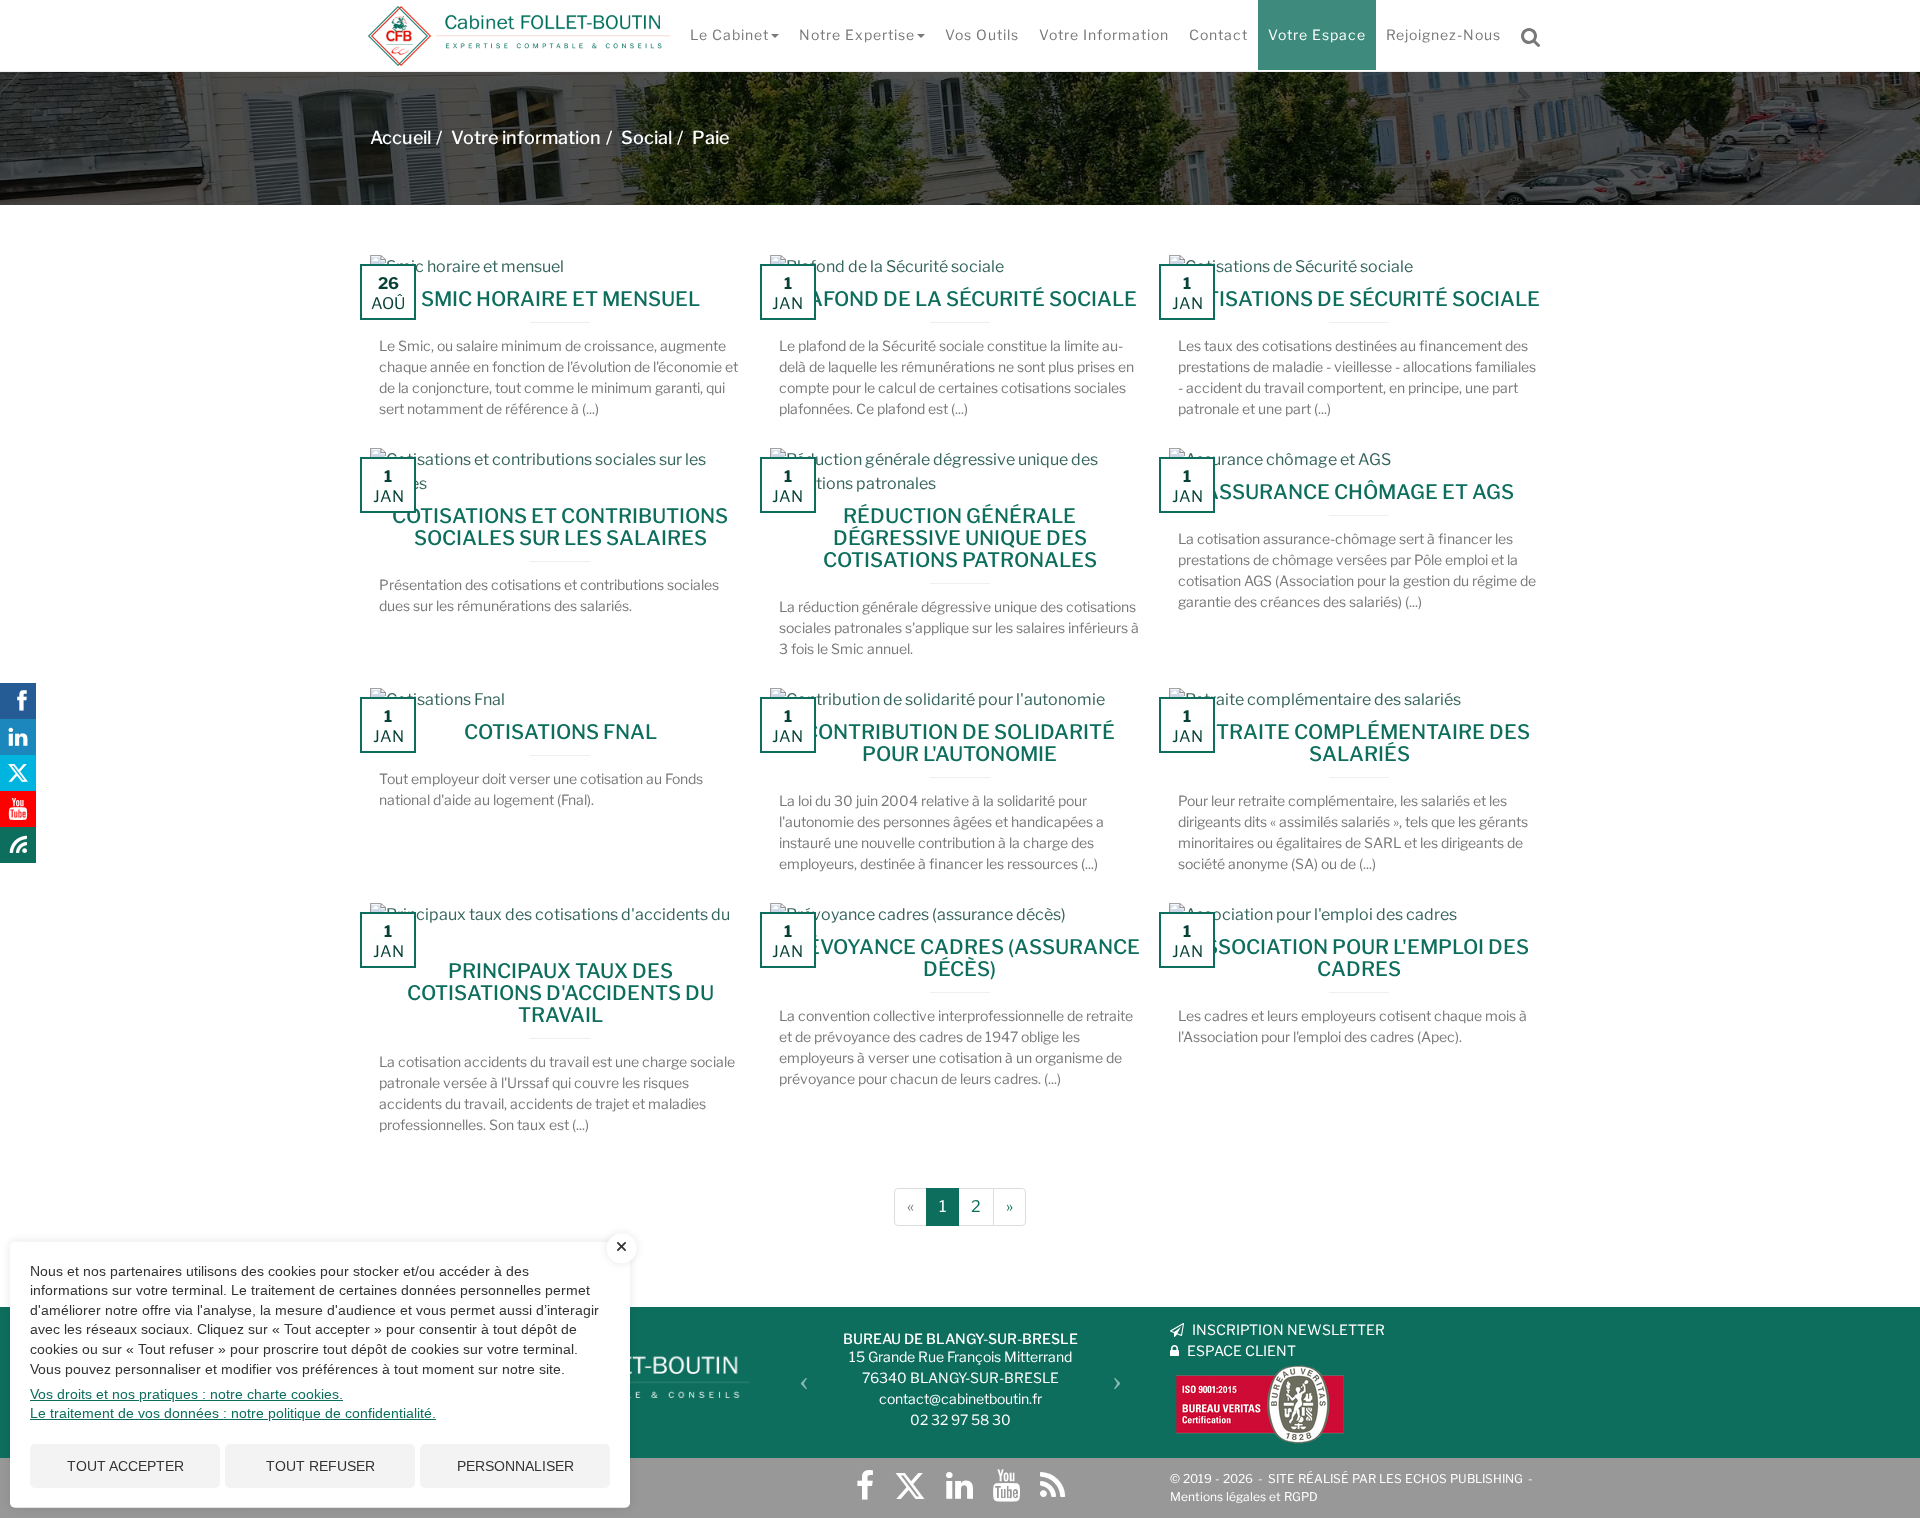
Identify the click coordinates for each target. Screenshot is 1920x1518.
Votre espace (1317, 34)
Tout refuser (320, 1466)
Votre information (1104, 34)
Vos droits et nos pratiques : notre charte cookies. (186, 1394)
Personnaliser (515, 1466)
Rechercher (1536, 35)
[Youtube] (1006, 1486)
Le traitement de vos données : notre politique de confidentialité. (233, 1413)
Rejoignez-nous (1443, 34)
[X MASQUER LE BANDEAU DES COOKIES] (622, 1248)
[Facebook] (865, 1486)
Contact (1218, 34)
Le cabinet (729, 34)
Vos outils (982, 34)
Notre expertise (857, 34)
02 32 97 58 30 (960, 1419)
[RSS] (1052, 1486)
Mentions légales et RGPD (1244, 1496)
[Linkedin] (959, 1486)
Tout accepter (125, 1466)
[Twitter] (910, 1486)
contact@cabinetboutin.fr (960, 1398)
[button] (798, 1374)
